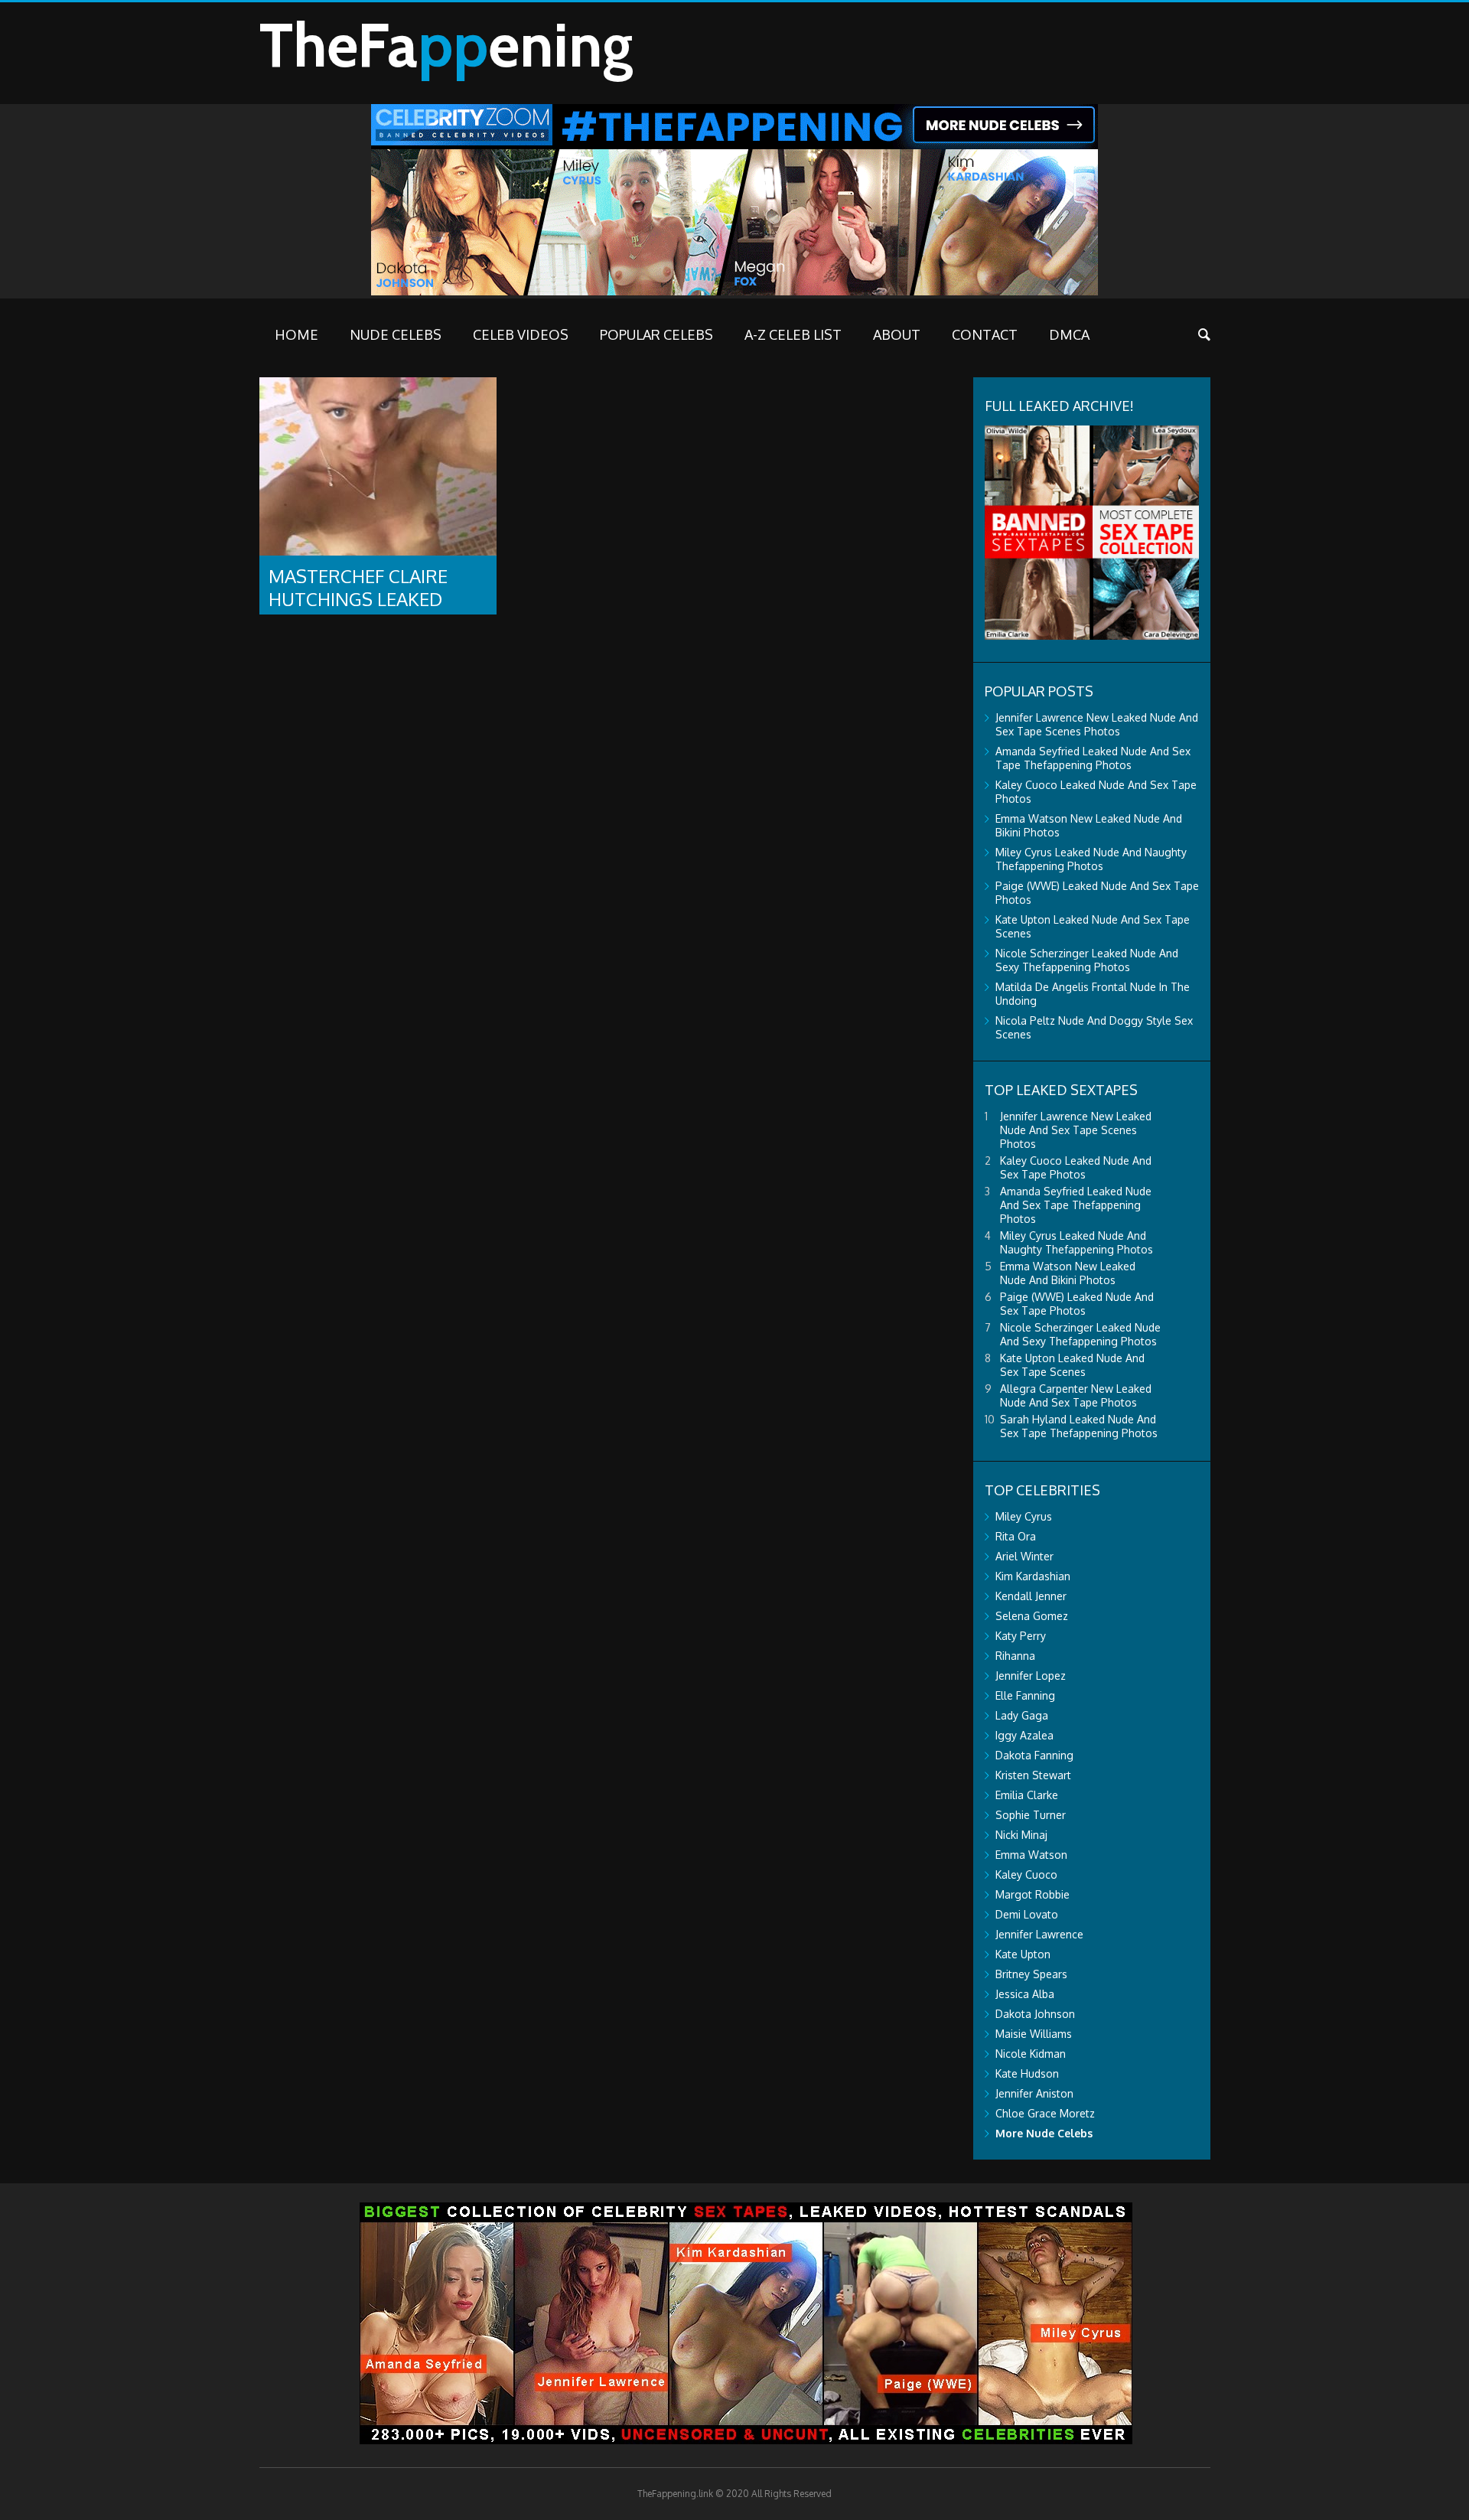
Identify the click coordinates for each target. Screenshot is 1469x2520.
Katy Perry (1021, 1636)
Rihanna (1015, 1656)
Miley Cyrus (1024, 1516)
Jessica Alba (1025, 1994)
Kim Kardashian (1033, 1576)
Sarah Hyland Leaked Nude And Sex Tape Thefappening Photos (1079, 1426)
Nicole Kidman (1031, 2054)
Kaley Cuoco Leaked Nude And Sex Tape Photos (1076, 1167)
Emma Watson (1031, 1855)
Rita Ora (1016, 1536)
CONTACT (985, 334)
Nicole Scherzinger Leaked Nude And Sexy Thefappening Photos (1087, 960)
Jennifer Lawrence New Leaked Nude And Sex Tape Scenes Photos (1097, 724)
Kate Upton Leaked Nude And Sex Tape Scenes (1072, 1365)
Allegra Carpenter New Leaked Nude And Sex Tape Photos (1076, 1395)
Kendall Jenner (1031, 1596)
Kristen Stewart (1033, 1775)
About (897, 334)
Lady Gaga (1022, 1715)
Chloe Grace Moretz (1045, 2113)
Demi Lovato (1027, 1914)
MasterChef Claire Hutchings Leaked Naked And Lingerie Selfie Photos (361, 610)
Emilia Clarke (1027, 1795)
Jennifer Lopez (1031, 1676)
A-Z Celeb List (793, 334)
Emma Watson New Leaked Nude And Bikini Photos (1068, 1273)
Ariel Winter (1024, 1556)
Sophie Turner (1031, 1815)
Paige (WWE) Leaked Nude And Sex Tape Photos (1077, 1304)
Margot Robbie (1033, 1894)
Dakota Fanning (1034, 1755)
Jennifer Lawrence (1039, 1934)
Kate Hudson (1027, 2073)
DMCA (1069, 334)
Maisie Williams (1034, 2034)
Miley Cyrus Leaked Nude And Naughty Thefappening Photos (1091, 859)
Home (296, 334)
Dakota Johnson (1035, 2014)
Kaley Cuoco (1026, 1875)
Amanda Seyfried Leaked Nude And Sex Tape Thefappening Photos (1093, 758)
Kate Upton (1023, 1954)
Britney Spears (1031, 1974)
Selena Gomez (1032, 1616)
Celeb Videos (521, 334)
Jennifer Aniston (1034, 2093)
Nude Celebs (396, 334)
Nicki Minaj (1021, 1835)
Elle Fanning (1025, 1695)
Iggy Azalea (1024, 1735)
